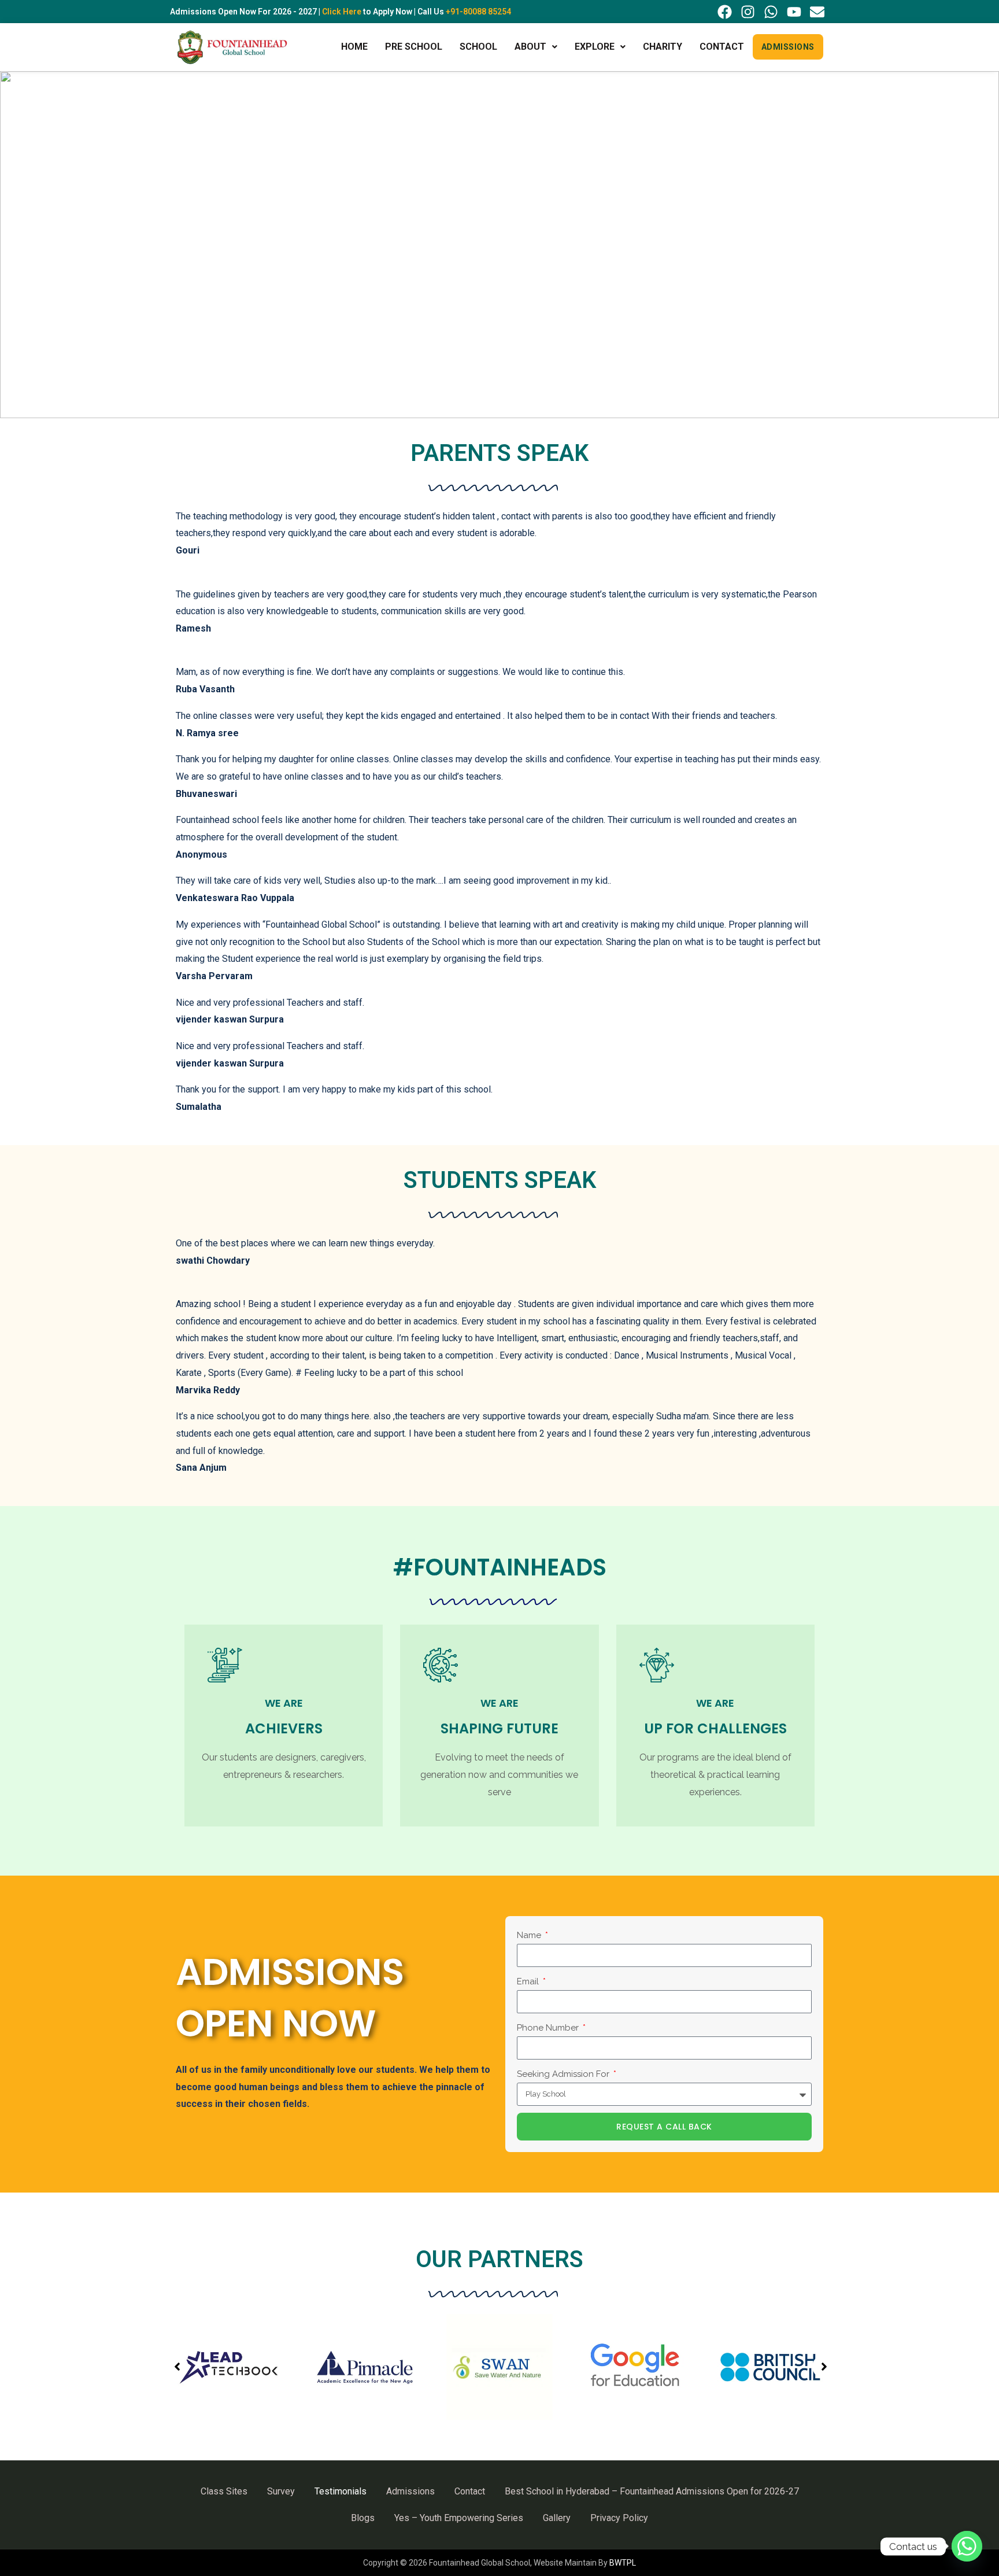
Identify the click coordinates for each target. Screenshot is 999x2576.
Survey (281, 2491)
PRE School (414, 47)
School (478, 47)
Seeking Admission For (564, 2074)
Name (530, 1935)
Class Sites (224, 2491)
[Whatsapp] (967, 2546)
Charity (663, 47)
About (530, 47)
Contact (722, 47)
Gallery (557, 2518)
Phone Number (549, 2028)
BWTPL (623, 2563)
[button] (536, 47)
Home (354, 47)
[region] (499, 245)
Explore (595, 47)
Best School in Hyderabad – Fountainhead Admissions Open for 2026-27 (652, 2491)
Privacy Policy (619, 2518)
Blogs (363, 2518)
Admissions (788, 47)
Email (529, 1981)
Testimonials (341, 2491)
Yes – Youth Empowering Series (459, 2518)
